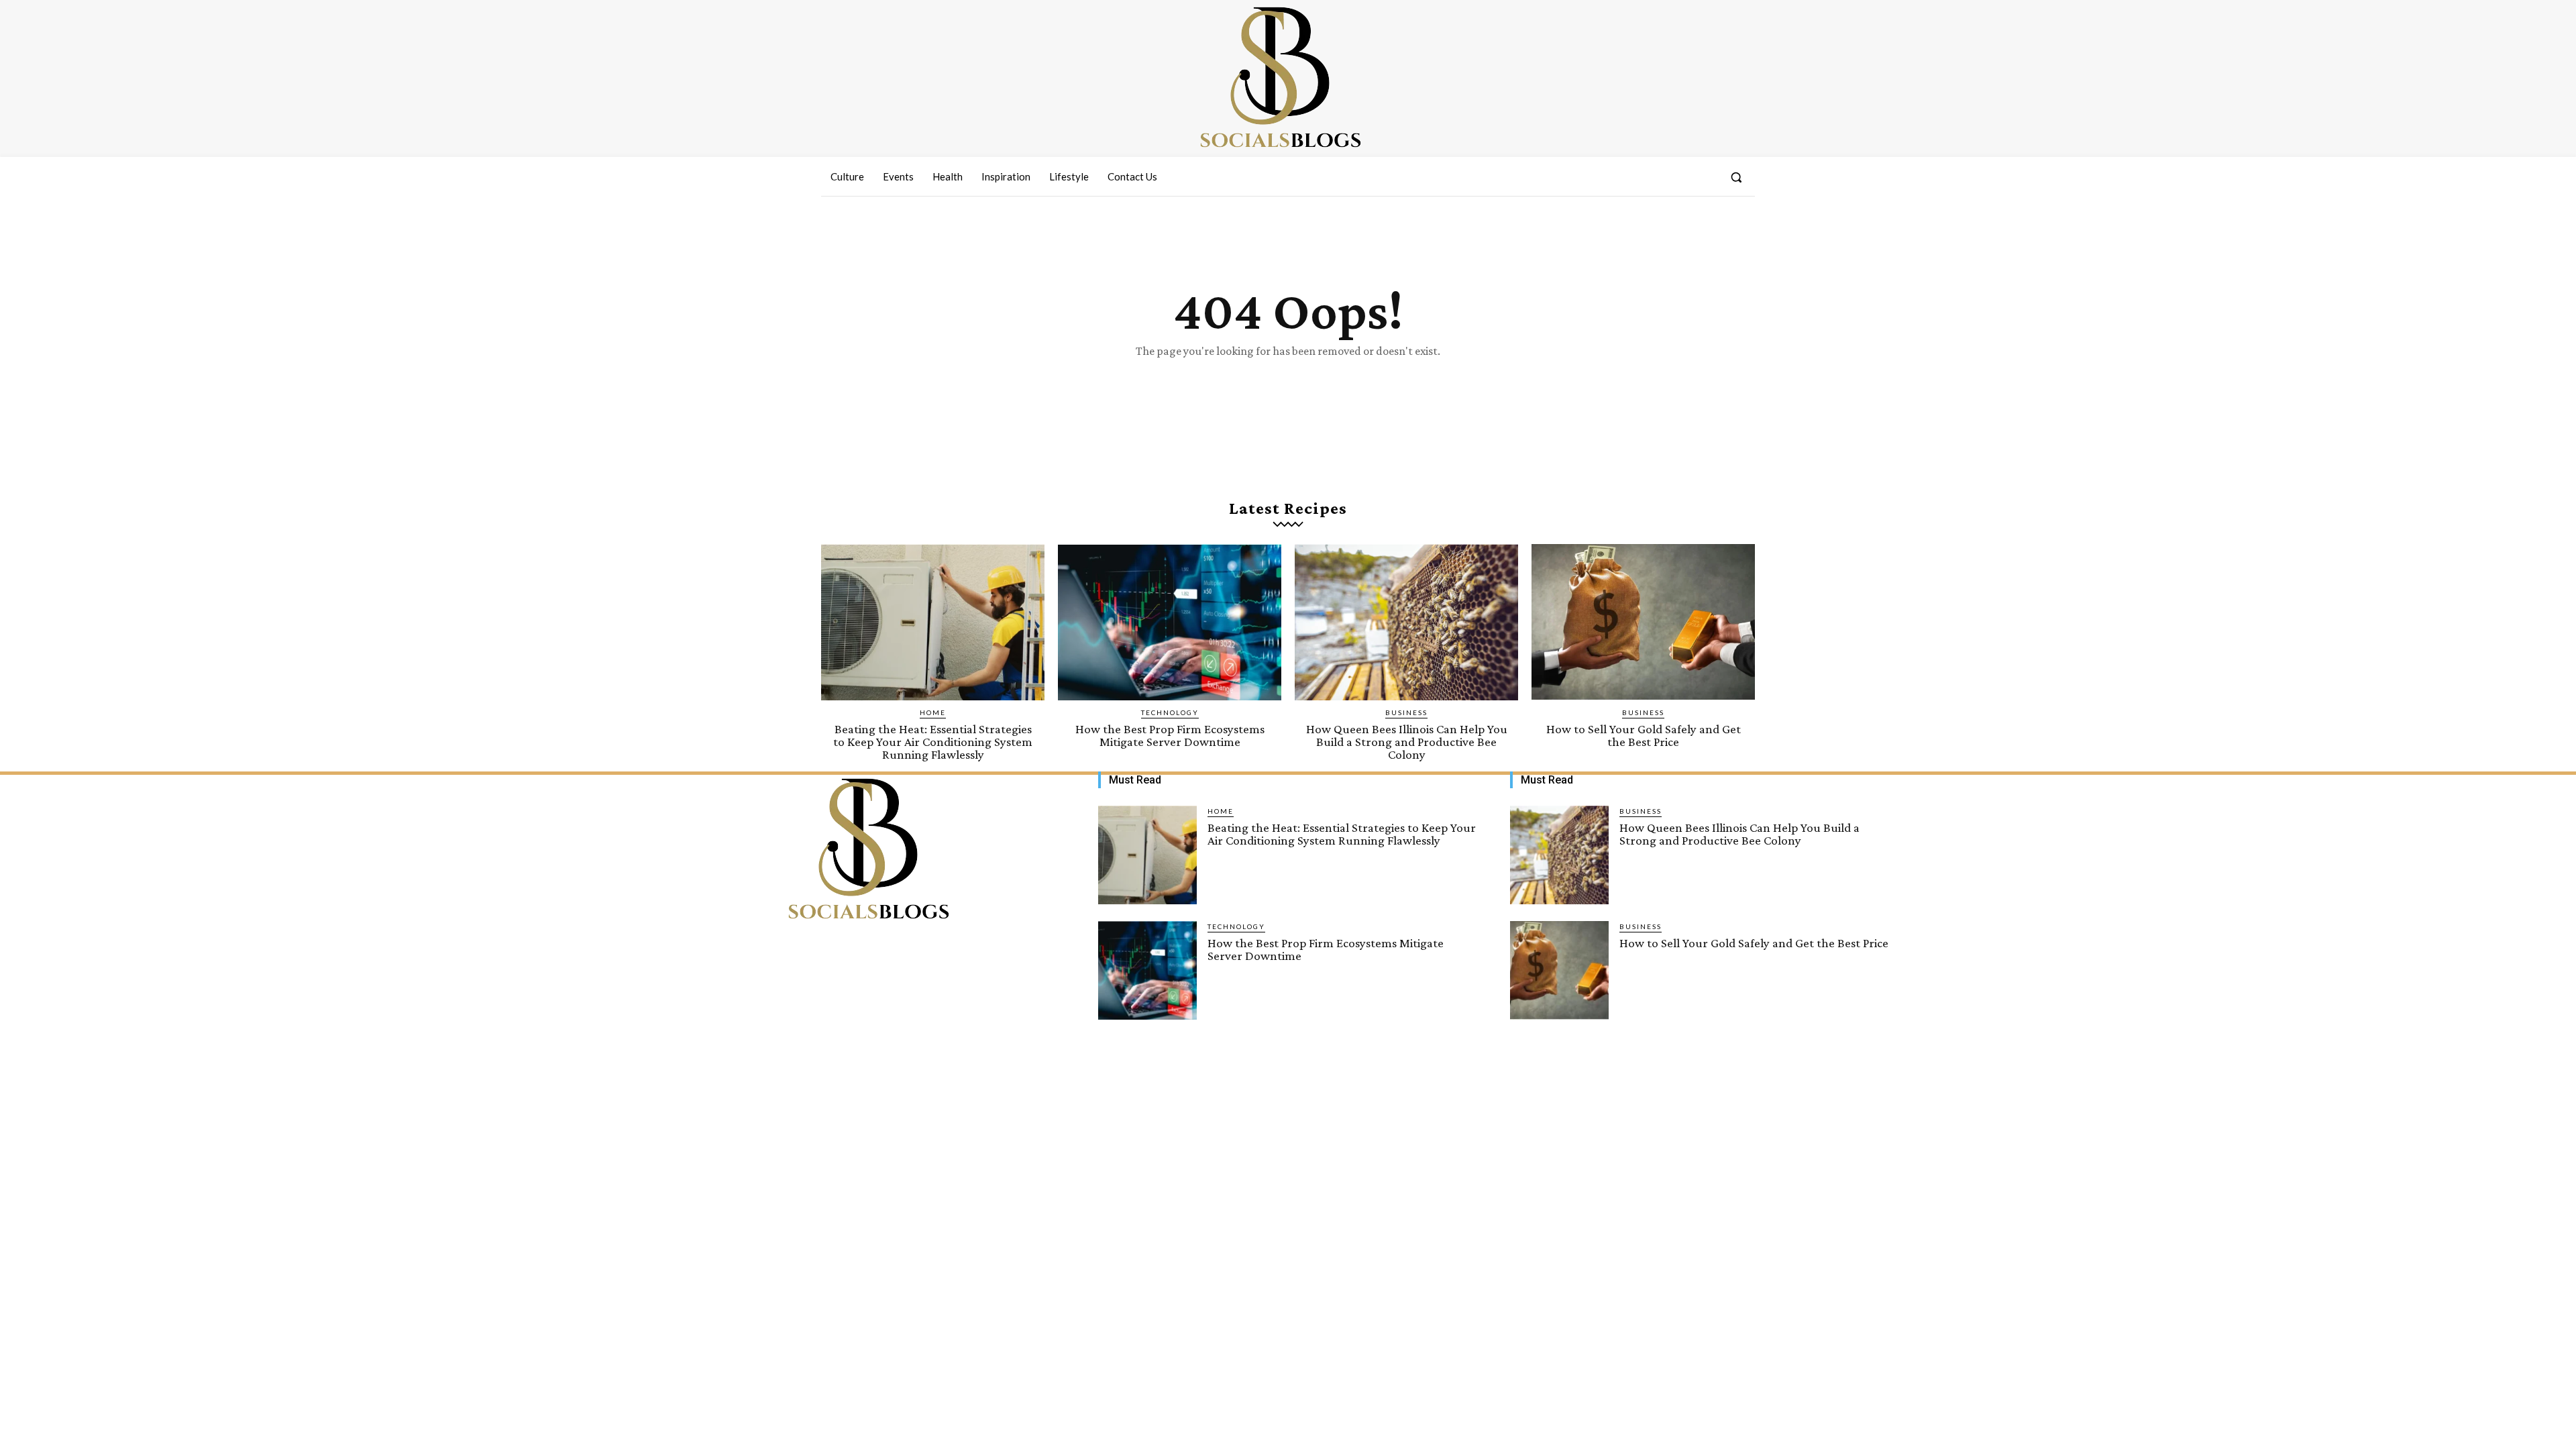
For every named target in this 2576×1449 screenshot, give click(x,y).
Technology (1170, 712)
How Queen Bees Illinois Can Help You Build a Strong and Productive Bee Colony (1407, 742)
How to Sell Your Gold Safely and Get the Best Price (1644, 735)
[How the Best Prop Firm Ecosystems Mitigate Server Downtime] (1170, 622)
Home (933, 712)
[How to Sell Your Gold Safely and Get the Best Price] (1643, 622)
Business (1406, 712)
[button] (1736, 177)
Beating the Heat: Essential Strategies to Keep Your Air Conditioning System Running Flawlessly (933, 742)
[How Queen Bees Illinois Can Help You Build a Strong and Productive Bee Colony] (1406, 622)
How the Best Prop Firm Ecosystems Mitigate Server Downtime (1170, 735)
